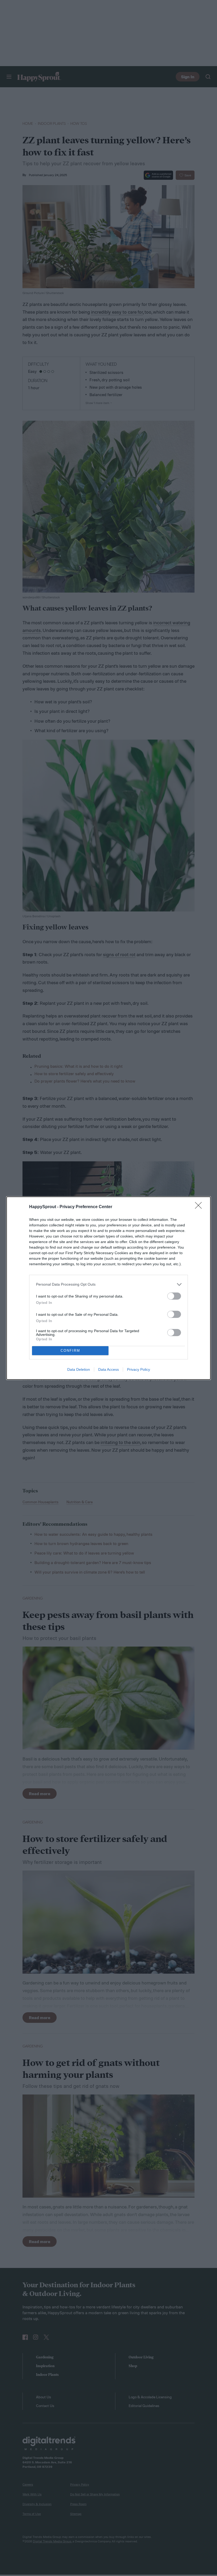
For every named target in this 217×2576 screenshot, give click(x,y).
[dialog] (108, 1288)
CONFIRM (70, 1351)
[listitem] (108, 1284)
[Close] (200, 1207)
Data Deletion (79, 1369)
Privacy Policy (139, 1369)
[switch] (174, 1296)
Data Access (108, 1369)
